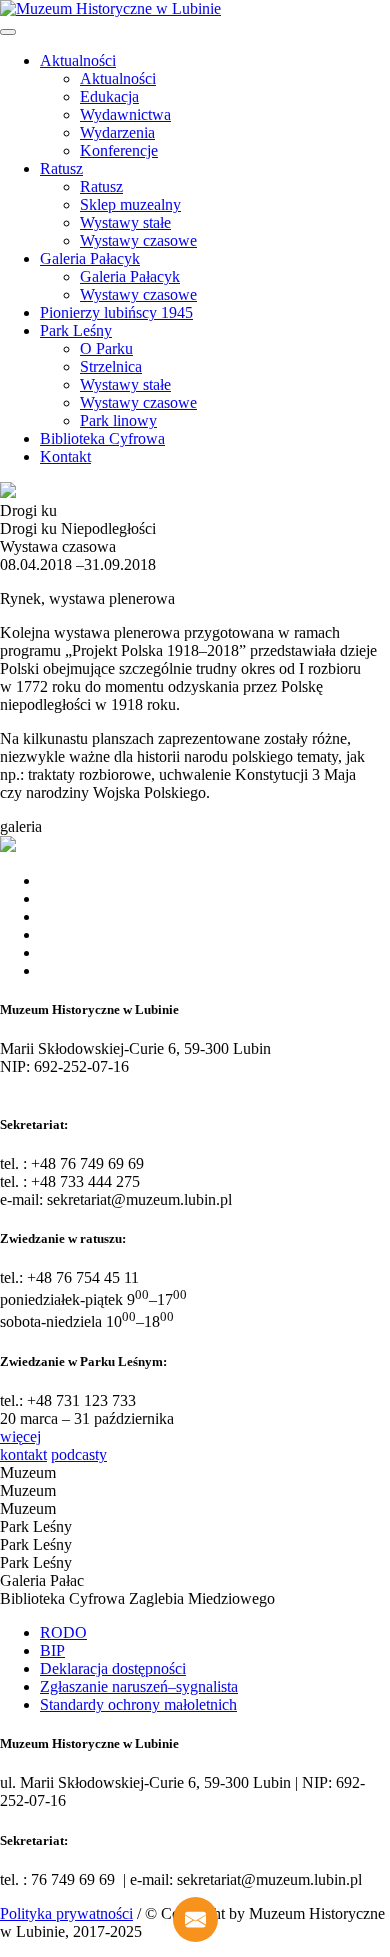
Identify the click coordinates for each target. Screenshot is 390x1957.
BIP (52, 1650)
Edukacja (109, 96)
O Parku (106, 348)
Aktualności (78, 60)
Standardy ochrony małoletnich (138, 1704)
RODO (63, 1632)
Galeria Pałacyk (90, 258)
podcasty (79, 1454)
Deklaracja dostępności (113, 1668)
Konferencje (119, 150)
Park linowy (118, 420)
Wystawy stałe (125, 222)
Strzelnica (111, 366)
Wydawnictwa (125, 114)
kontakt (23, 1454)
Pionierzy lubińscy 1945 (116, 312)
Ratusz (61, 168)
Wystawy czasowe (138, 240)
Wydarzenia (117, 132)
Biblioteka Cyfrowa (102, 438)
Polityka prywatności (66, 1913)
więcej (20, 1436)
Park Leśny (76, 330)
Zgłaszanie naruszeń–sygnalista (139, 1686)
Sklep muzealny (130, 204)
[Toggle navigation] (8, 32)
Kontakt (65, 456)
